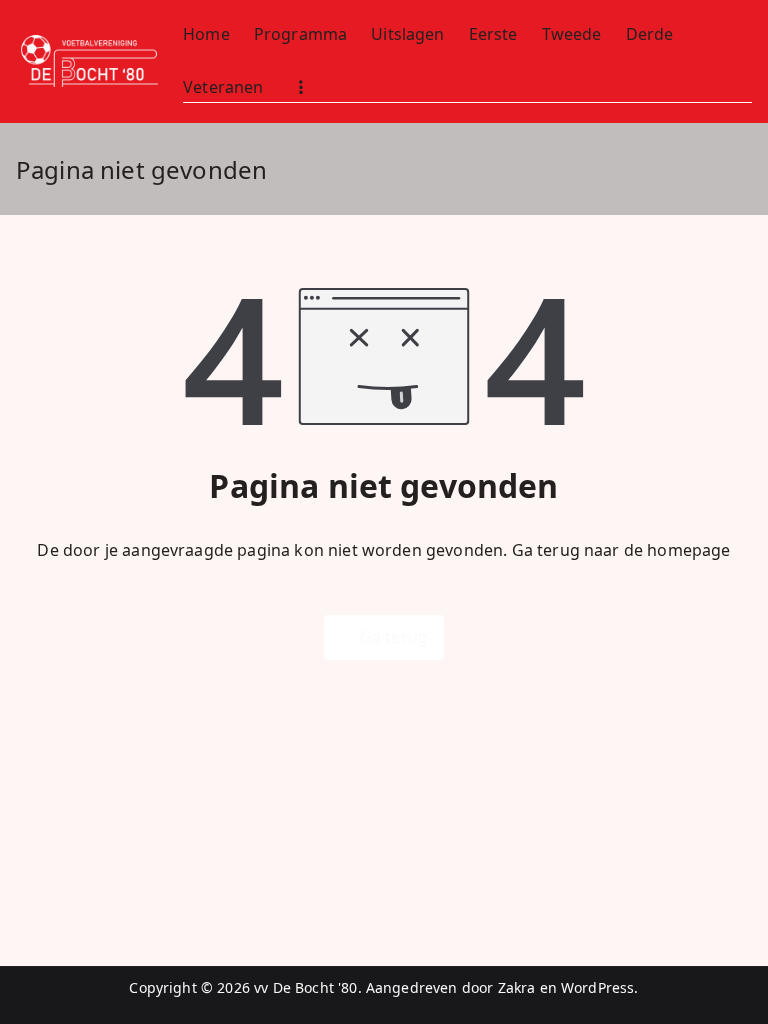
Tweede (572, 34)
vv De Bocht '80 (305, 987)
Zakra (517, 987)
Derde (650, 34)
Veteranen (223, 87)
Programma (300, 34)
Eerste (493, 34)
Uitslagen (407, 34)
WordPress (597, 987)
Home (206, 34)
